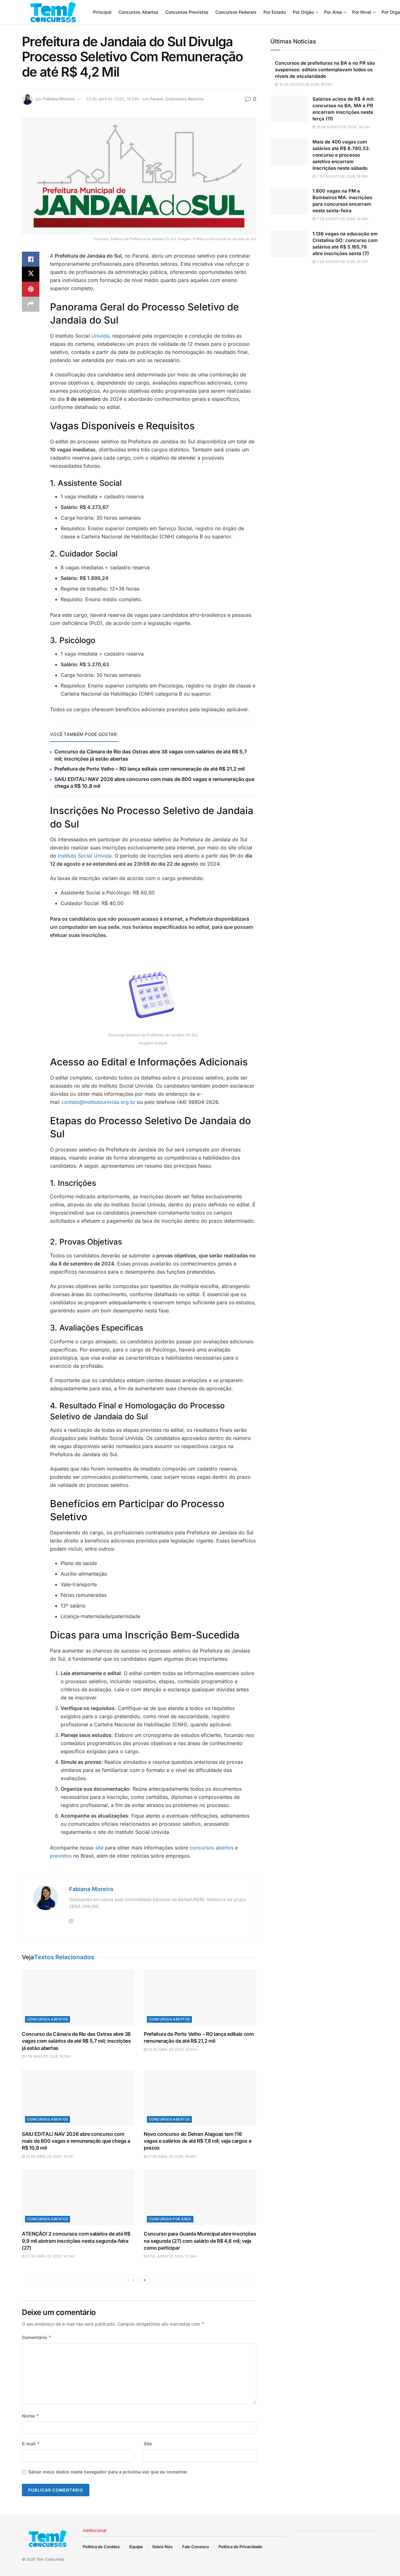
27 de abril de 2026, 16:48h (171, 2156)
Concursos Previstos (187, 12)
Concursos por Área (170, 2219)
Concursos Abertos (138, 12)
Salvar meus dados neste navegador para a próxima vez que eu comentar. (108, 2472)
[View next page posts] (145, 2280)
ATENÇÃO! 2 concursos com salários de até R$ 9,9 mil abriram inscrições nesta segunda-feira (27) (76, 2241)
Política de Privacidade (240, 2547)
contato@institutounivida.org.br (98, 1102)
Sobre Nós (162, 2547)
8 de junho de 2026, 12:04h (172, 2256)
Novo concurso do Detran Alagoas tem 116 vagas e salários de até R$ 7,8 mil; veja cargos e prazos (197, 2141)
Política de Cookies (101, 2547)
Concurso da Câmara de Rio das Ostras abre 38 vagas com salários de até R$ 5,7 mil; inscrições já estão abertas (76, 2041)
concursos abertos (211, 1848)
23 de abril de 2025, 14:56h (113, 99)
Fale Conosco (196, 2547)
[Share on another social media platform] (31, 304)
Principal (102, 12)
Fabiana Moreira (59, 99)
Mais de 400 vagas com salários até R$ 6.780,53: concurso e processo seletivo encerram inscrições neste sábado (341, 155)
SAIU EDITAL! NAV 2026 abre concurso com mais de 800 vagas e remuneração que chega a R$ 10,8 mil (76, 2141)
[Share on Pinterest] (31, 289)
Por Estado (275, 12)
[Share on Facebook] (31, 259)
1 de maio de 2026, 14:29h (48, 2056)
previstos (61, 1856)
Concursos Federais (236, 12)
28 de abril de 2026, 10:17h (49, 2156)
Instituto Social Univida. (85, 856)
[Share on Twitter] (31, 274)
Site (148, 2444)
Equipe (136, 2547)
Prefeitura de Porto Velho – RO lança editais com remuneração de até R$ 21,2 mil (150, 769)
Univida (100, 336)
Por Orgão (303, 12)
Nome (30, 2416)
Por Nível (362, 12)
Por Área (333, 12)
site (99, 1848)
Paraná (156, 99)
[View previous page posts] (133, 2280)
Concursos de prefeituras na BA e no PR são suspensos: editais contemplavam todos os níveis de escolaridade (325, 70)
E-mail (31, 2444)
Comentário (37, 2337)
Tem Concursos (50, 2559)
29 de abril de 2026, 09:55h (172, 2050)
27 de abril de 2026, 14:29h (50, 2256)
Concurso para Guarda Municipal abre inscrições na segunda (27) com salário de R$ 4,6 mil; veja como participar (200, 2241)
